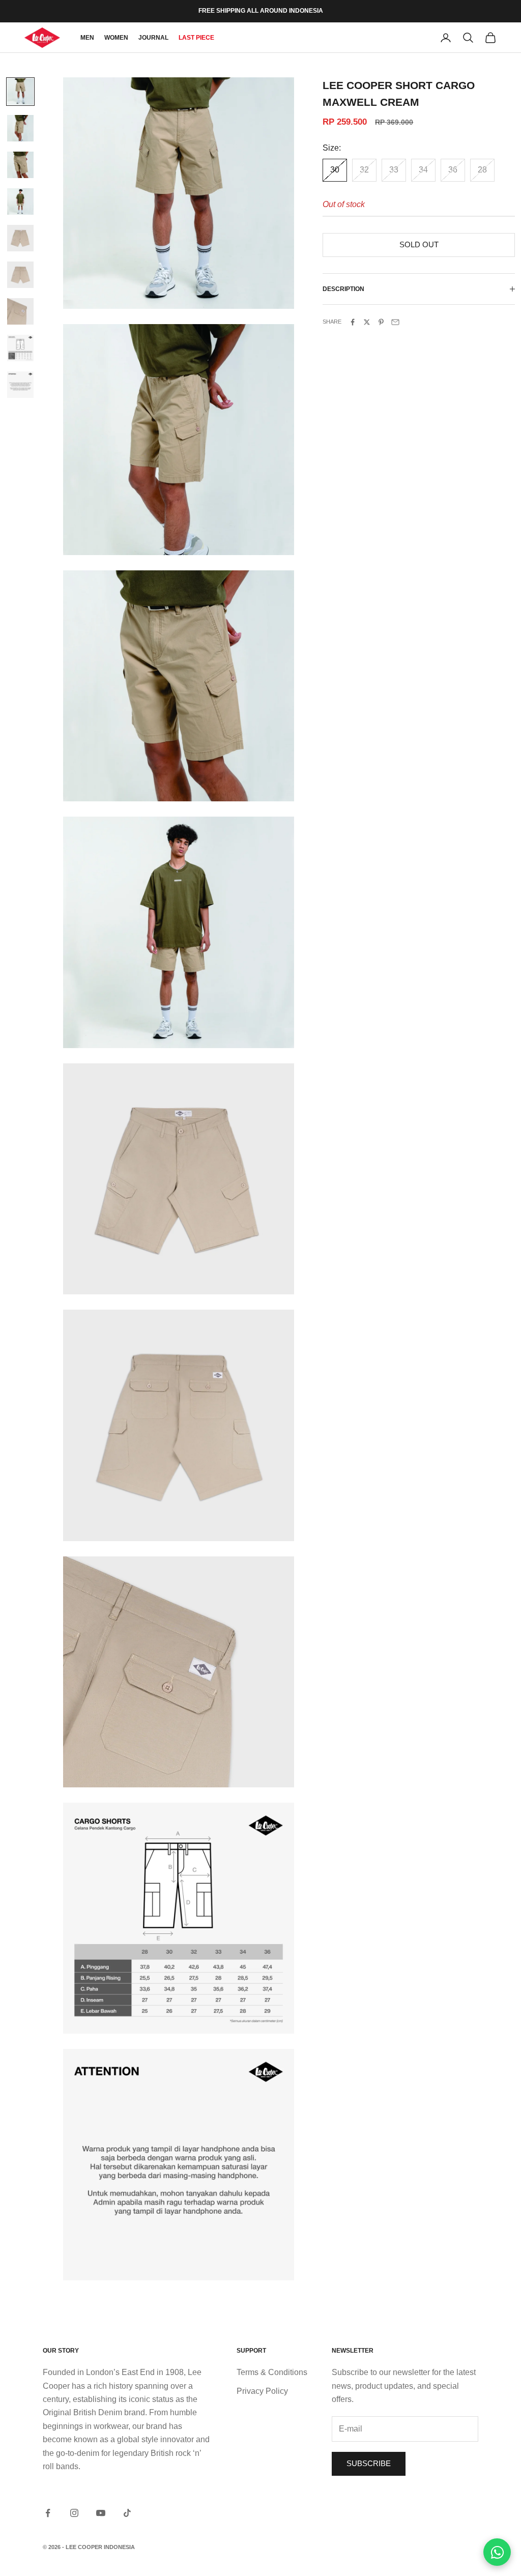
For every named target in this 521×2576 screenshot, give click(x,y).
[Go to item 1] (20, 92)
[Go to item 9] (20, 385)
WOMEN (116, 38)
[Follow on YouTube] (101, 2513)
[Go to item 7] (20, 311)
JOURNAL (153, 38)
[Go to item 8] (20, 348)
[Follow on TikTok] (127, 2513)
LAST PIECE (196, 38)
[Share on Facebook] (353, 322)
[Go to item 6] (20, 275)
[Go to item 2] (20, 128)
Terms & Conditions (272, 2372)
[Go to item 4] (20, 201)
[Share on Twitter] (367, 322)
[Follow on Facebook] (48, 2513)
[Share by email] (395, 322)
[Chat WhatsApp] (497, 2552)
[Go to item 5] (20, 238)
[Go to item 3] (20, 165)
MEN (87, 38)
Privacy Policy (262, 2391)
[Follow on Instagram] (74, 2513)
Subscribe (369, 2463)
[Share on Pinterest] (381, 322)
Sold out (419, 244)
